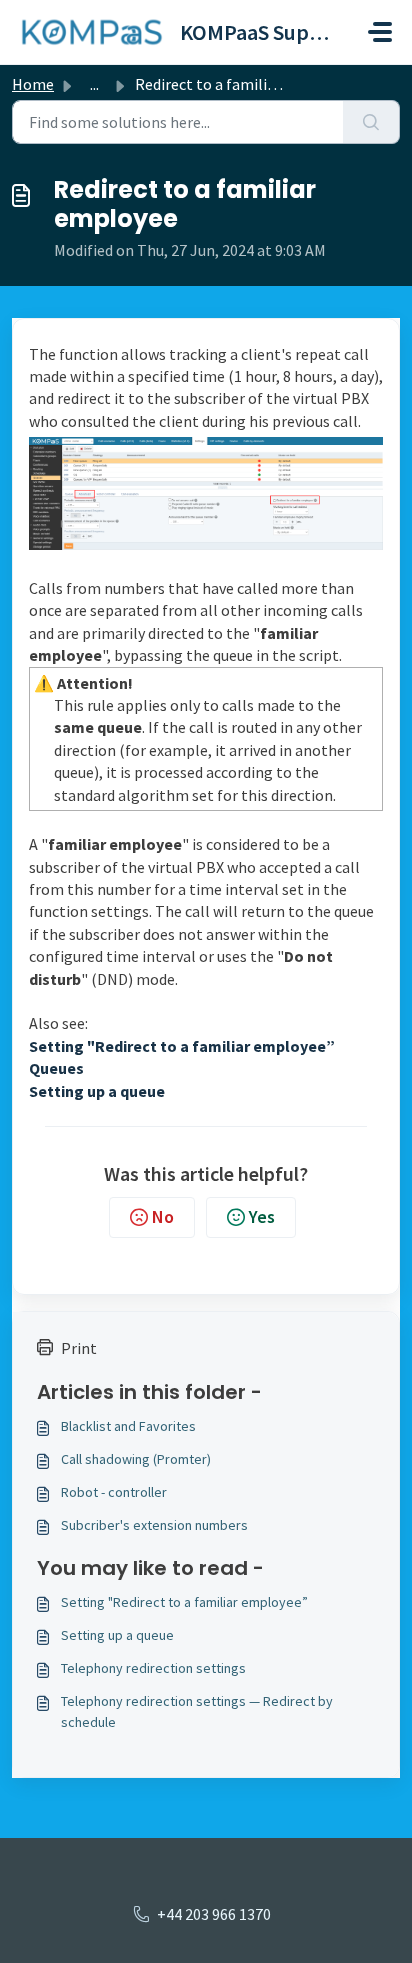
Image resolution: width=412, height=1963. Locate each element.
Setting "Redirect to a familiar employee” (184, 1602)
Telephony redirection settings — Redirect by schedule (197, 1711)
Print (79, 1348)
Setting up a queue (117, 1635)
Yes (262, 1216)
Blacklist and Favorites (128, 1426)
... (94, 84)
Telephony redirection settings (153, 1668)
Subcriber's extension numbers (154, 1525)
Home (33, 84)
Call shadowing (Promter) (136, 1459)
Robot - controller (114, 1492)
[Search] (371, 122)
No (163, 1216)
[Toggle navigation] (380, 32)
